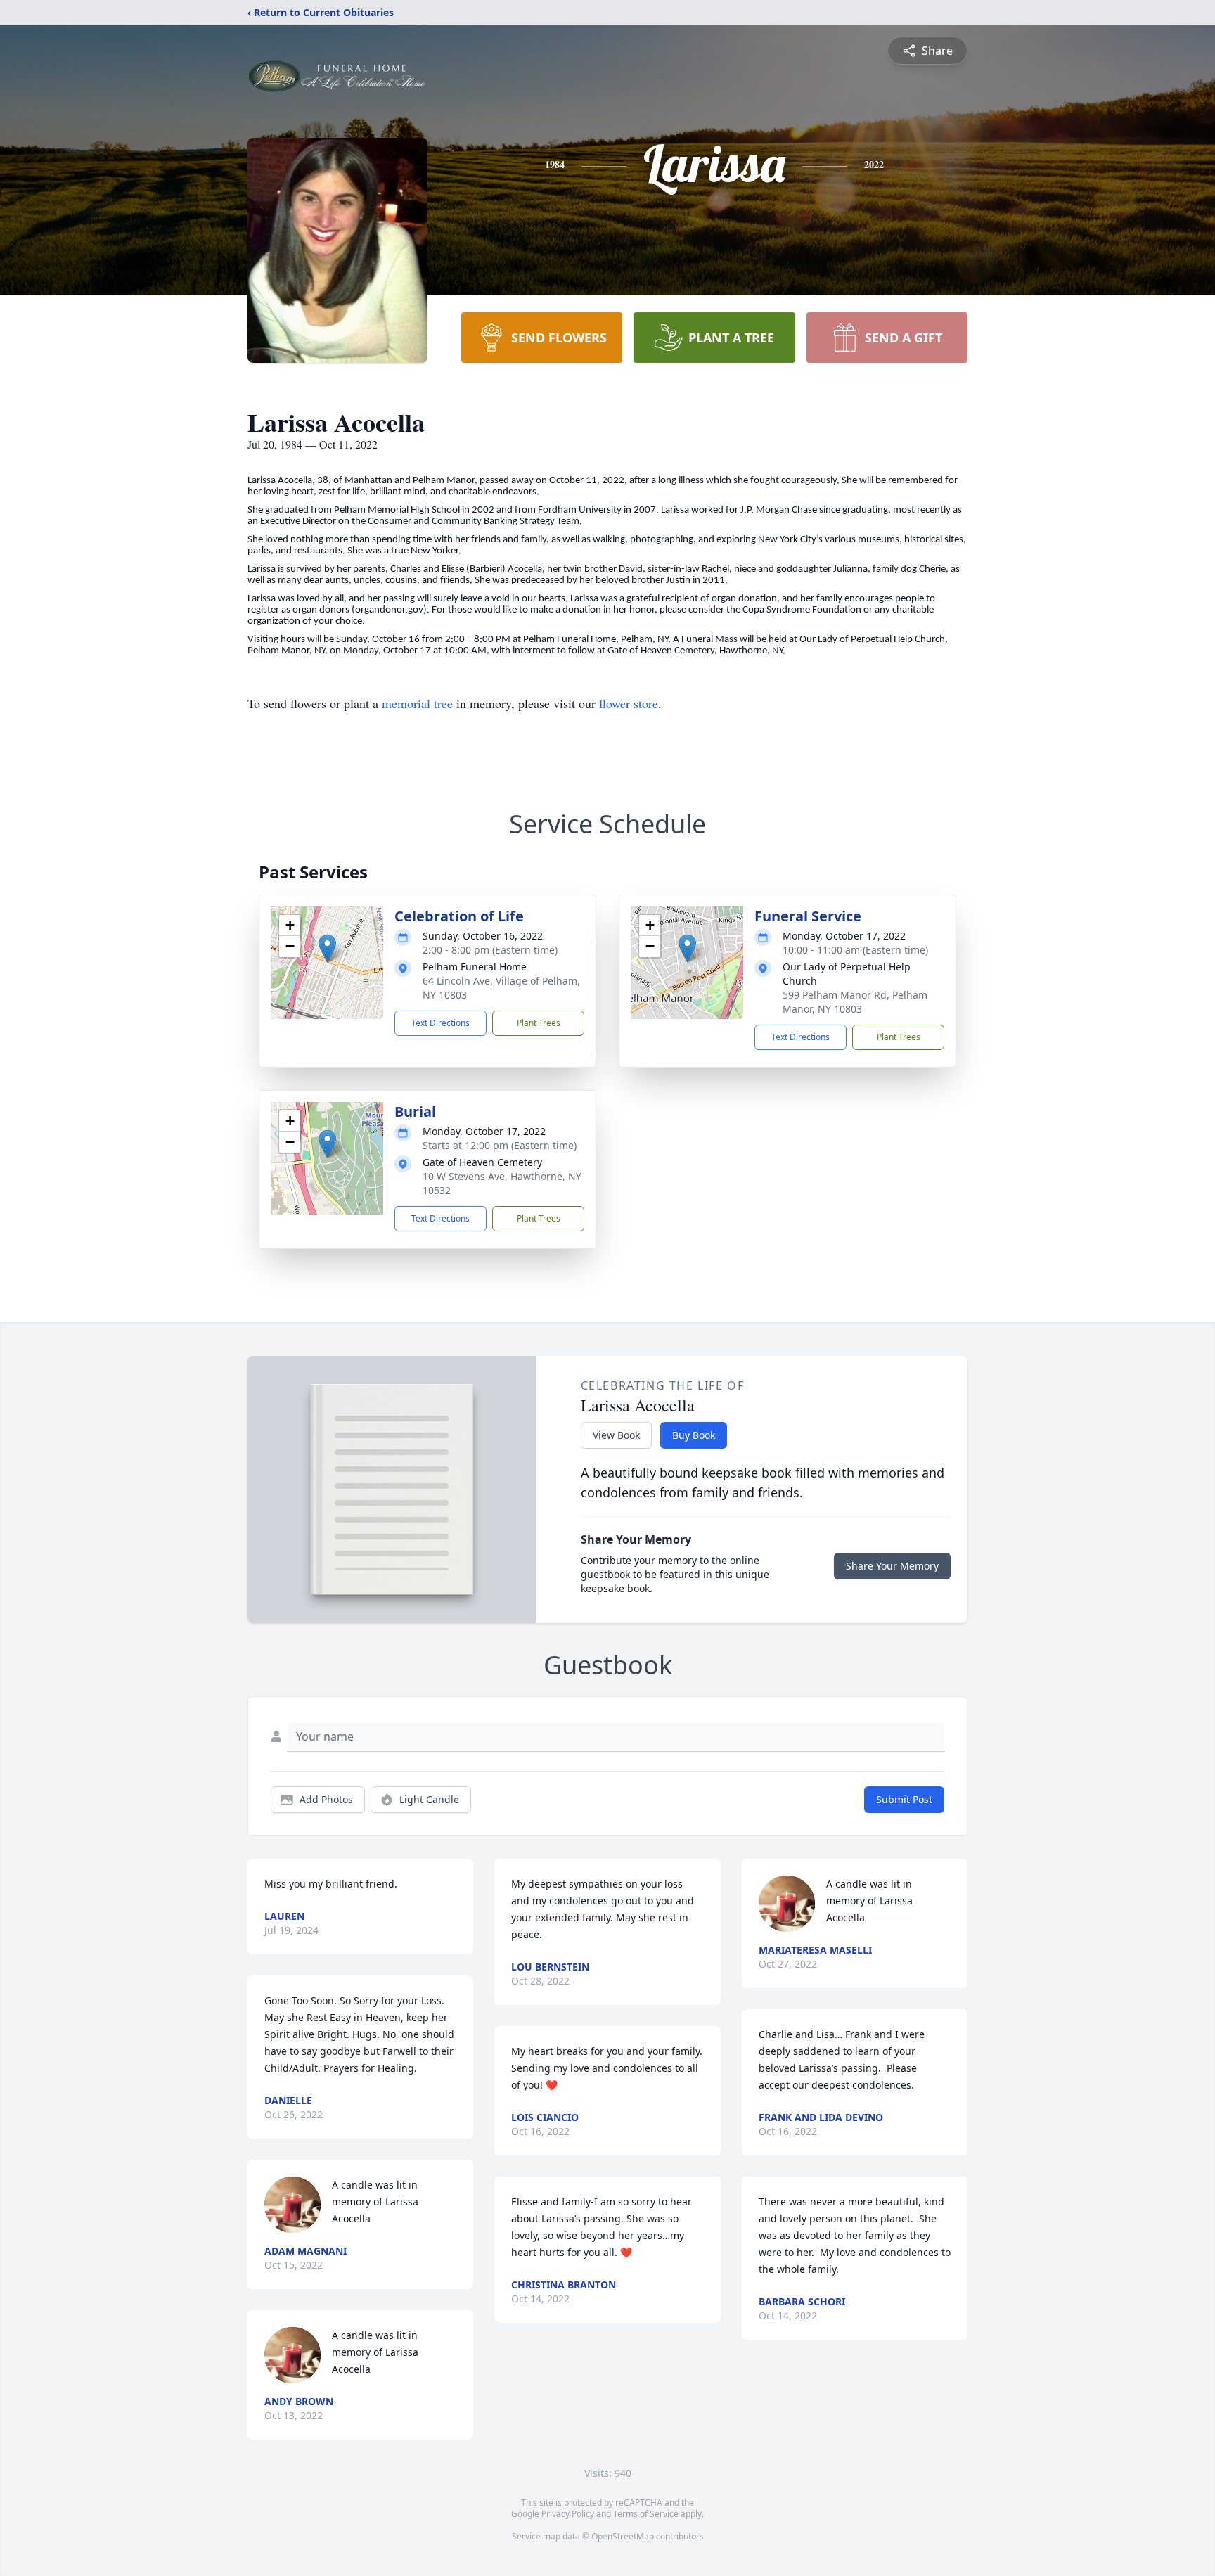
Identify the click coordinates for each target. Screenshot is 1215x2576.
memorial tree (417, 703)
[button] (327, 948)
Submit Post (904, 1799)
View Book (616, 1435)
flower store (629, 703)
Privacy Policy (568, 2514)
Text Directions (441, 1023)
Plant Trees (539, 1023)
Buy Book (694, 1435)
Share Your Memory (892, 1566)
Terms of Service (646, 2514)
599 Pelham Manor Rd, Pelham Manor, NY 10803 (855, 1002)
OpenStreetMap (623, 2536)
